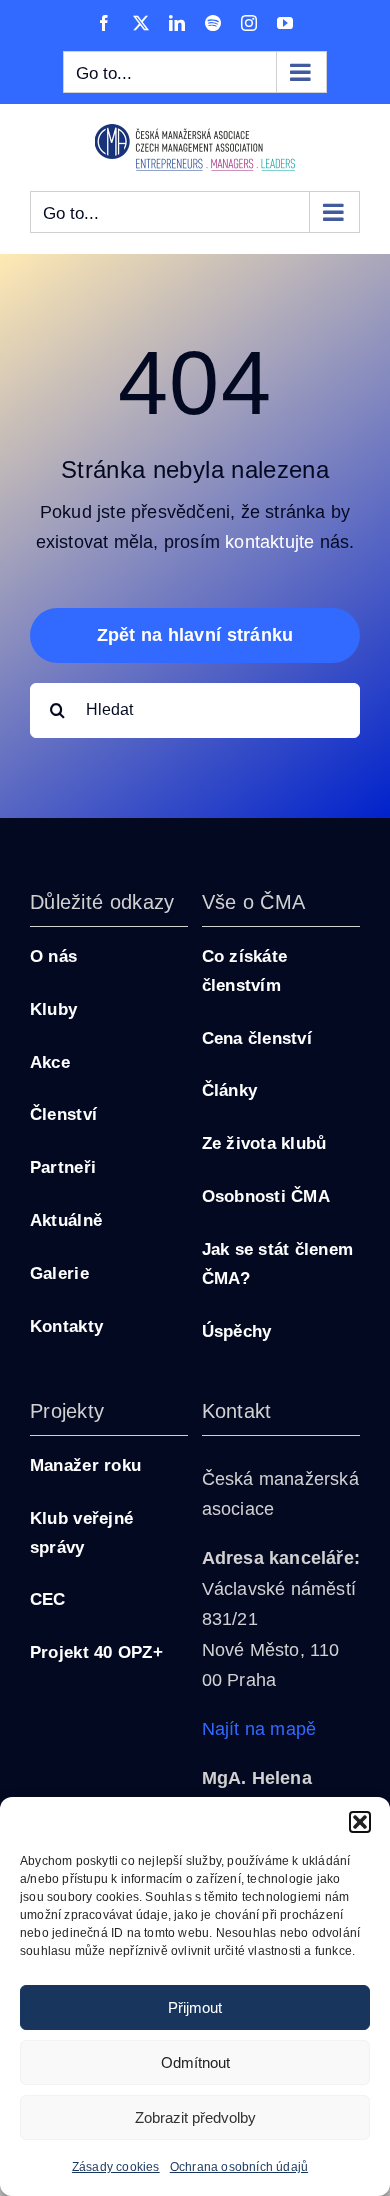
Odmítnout (195, 2062)
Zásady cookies (116, 2167)
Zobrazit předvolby (195, 2117)
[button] (360, 1822)
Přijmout (195, 2007)
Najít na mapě (259, 1729)
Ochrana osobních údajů (239, 2167)
